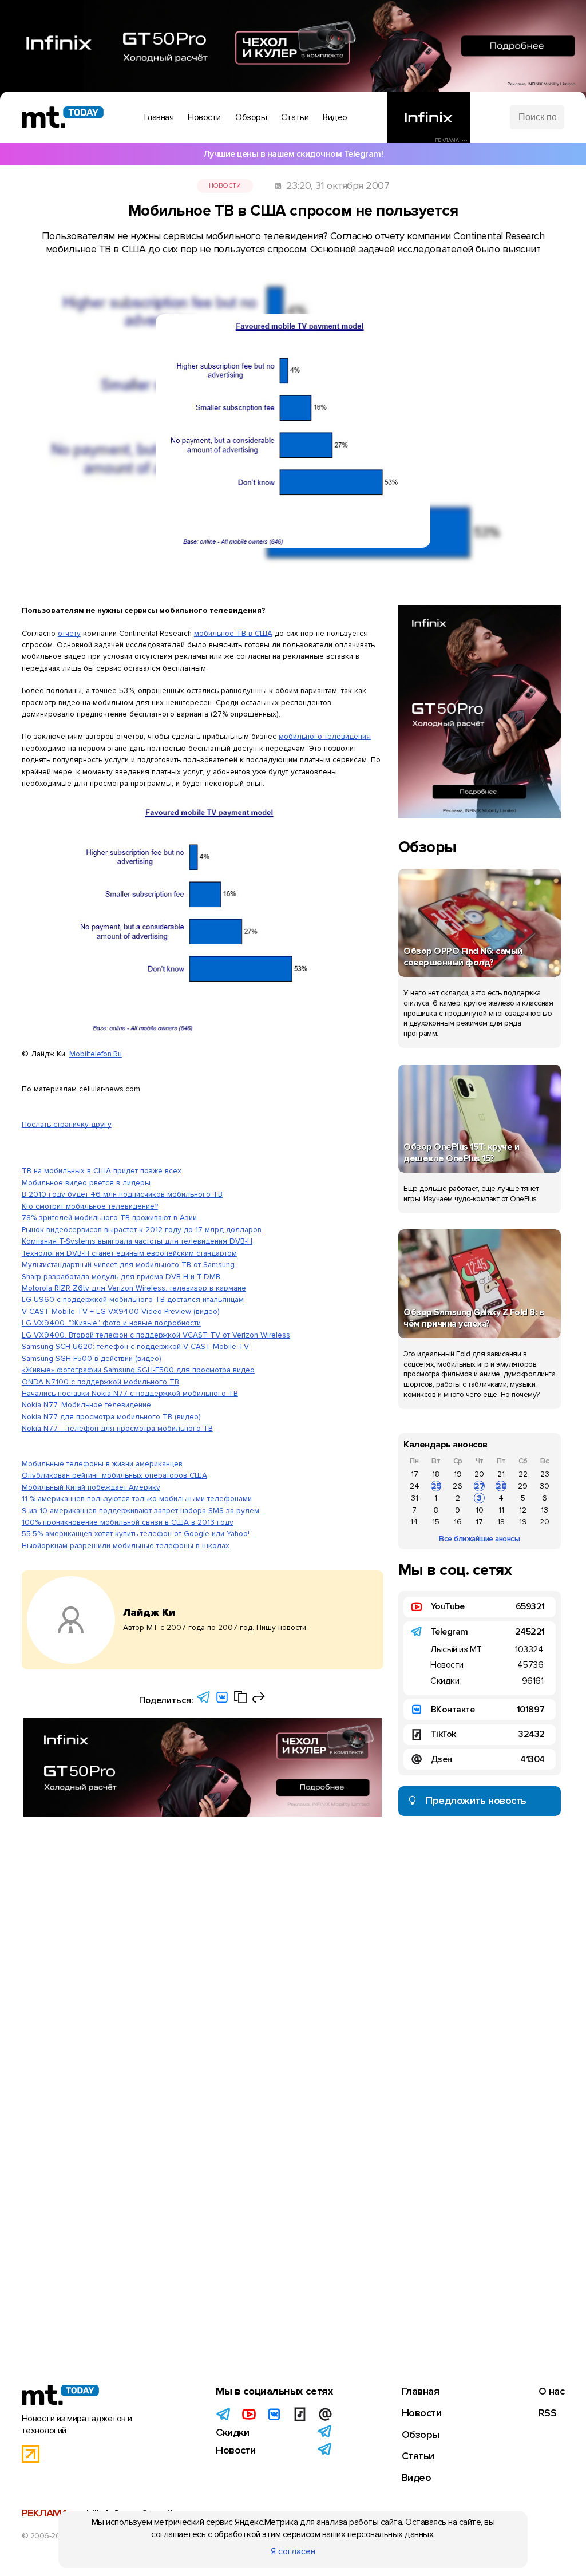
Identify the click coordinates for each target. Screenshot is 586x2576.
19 (458, 1474)
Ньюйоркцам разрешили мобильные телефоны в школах (126, 1546)
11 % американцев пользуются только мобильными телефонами (137, 1499)
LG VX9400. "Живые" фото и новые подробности (111, 1323)
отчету (69, 633)
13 (545, 1510)
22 (523, 1474)
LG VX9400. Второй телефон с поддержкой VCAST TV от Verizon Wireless (156, 1335)
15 (436, 1522)
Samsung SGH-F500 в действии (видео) (92, 1358)
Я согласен (293, 2551)
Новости (225, 186)
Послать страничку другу (67, 1124)
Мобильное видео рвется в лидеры (86, 1183)
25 (436, 1486)
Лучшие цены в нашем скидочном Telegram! (293, 154)
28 (501, 1486)
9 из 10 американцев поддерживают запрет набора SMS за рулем (140, 1511)
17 (415, 1474)
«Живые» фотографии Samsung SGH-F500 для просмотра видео (138, 1370)
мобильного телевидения (325, 736)
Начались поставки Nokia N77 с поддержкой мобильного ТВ (130, 1393)
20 (479, 1474)
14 (414, 1522)
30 (545, 1486)
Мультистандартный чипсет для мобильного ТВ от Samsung (128, 1265)
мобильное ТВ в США (233, 633)
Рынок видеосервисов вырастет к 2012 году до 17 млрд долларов (142, 1230)
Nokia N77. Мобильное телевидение (86, 1405)
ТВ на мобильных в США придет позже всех (102, 1171)
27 (480, 1486)
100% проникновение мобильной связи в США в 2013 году (128, 1522)
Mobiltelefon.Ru (96, 1054)
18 (436, 1474)
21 (501, 1474)
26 (458, 1486)
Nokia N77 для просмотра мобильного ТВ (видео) (111, 1417)
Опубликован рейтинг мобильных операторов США (114, 1475)
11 (501, 1510)
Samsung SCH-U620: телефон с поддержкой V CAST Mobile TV (135, 1346)
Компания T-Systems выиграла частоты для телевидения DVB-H (137, 1241)
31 (415, 1498)
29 (523, 1486)
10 (480, 1510)
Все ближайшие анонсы (479, 1539)
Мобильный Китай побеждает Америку (91, 1487)
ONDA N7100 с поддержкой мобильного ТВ (100, 1382)
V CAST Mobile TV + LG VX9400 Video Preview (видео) (121, 1311)
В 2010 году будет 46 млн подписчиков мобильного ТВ (122, 1194)
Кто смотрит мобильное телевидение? (90, 1206)
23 (545, 1474)
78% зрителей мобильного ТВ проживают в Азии (109, 1218)
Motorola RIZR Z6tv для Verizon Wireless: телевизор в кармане (134, 1288)
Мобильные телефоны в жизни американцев (102, 1464)
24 (415, 1486)
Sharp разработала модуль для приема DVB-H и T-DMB (121, 1277)
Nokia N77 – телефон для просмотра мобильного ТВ (117, 1428)
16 (458, 1522)
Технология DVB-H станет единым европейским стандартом (129, 1253)
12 (523, 1510)
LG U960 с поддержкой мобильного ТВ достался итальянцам (133, 1299)
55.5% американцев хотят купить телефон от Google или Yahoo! (136, 1534)
